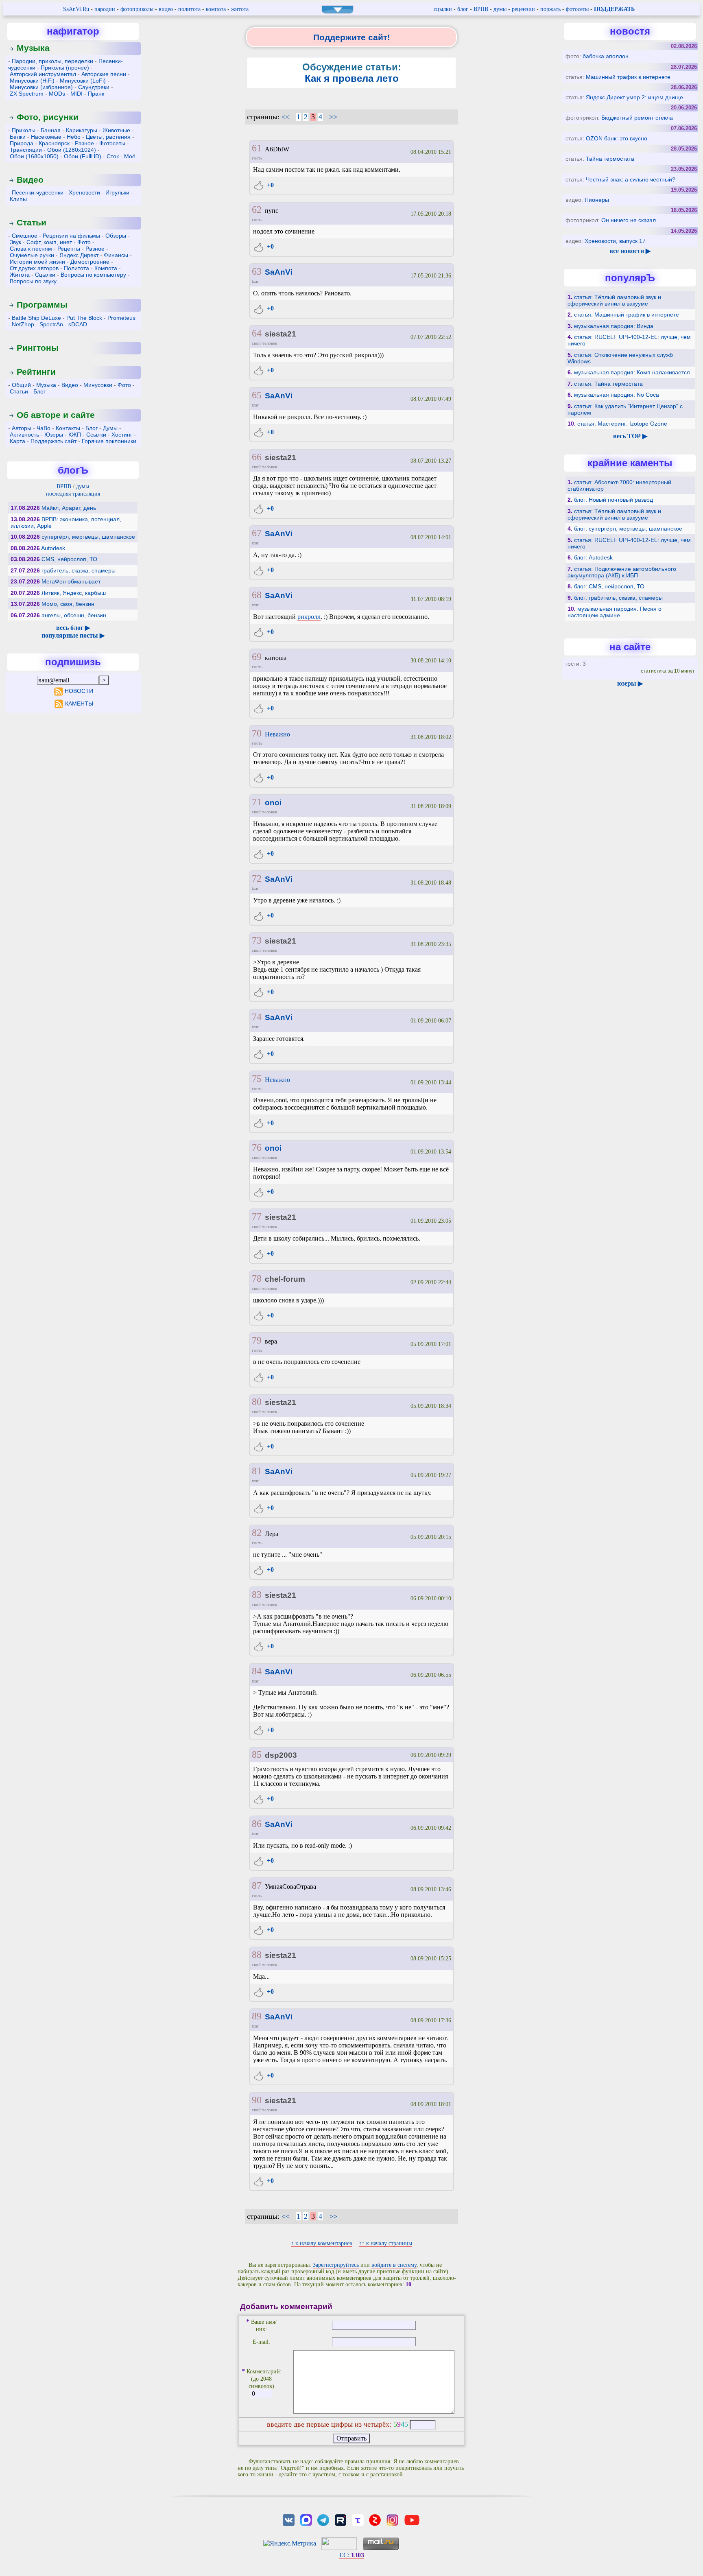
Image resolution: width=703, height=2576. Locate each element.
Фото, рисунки (48, 117)
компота (216, 9)
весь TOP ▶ (630, 436)
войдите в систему (394, 2265)
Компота (106, 268)
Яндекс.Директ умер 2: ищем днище (634, 97)
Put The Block (84, 318)
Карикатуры (82, 130)
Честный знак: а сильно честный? (631, 179)
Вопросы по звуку (33, 281)
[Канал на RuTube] (341, 2519)
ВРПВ (481, 9)
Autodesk (53, 548)
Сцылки (45, 275)
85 (257, 1754)
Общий (21, 385)
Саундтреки (94, 87)
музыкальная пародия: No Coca (617, 395)
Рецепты (69, 249)
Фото (84, 242)
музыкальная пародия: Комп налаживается (632, 372)
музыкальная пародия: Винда (614, 326)
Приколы (24, 130)
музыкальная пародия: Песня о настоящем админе (615, 612)
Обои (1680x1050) (34, 156)
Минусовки (98, 385)
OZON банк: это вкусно (617, 138)
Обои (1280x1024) (72, 150)
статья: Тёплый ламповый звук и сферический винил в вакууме (614, 300)
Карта (17, 441)
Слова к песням (31, 249)
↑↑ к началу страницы (385, 2243)
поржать (550, 9)
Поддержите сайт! (352, 37)
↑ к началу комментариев (322, 2243)
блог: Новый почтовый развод (613, 500)
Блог (39, 391)
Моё (130, 156)
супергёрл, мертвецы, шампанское (88, 537)
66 (257, 457)
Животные (116, 130)
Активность (24, 435)
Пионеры (597, 200)
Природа (22, 143)
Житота (20, 275)
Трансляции (26, 150)
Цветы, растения (108, 137)
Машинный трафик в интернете (628, 77)
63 (257, 271)
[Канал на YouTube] (412, 2519)
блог (463, 9)
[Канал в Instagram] (392, 2519)
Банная (51, 130)
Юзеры (54, 435)
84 (257, 1671)
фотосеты (577, 9)
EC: (352, 2555)
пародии (105, 9)
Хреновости (84, 192)
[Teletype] (358, 2519)
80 (257, 1402)
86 (257, 1824)
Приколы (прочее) (65, 68)
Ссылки (96, 435)
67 (257, 533)
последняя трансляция (73, 494)
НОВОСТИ (79, 691)
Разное (84, 143)
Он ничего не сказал (629, 220)
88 (257, 1955)
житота (240, 9)
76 (257, 1147)
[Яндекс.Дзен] (375, 2519)
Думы (110, 428)
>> (333, 117)
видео (166, 9)
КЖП (75, 435)
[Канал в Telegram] (323, 2519)
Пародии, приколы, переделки (52, 61)
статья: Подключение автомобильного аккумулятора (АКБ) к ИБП (622, 572)
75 (257, 1079)
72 (257, 878)
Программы (42, 305)
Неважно (277, 734)
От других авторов (34, 268)
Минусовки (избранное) (41, 87)
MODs (57, 94)
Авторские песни (104, 74)
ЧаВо (44, 428)
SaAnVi (279, 272)
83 (257, 1595)
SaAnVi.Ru (76, 9)
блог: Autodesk (593, 557)
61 (257, 148)
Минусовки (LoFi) (83, 81)
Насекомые (46, 137)
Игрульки (117, 192)
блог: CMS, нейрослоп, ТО (609, 586)
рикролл (309, 617)
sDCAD (78, 324)
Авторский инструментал (43, 74)
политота (189, 9)
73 (257, 940)
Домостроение (90, 262)
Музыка (33, 48)
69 (257, 657)
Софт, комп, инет (49, 242)
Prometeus (121, 318)
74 (257, 1017)
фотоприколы (137, 9)
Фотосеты (112, 143)
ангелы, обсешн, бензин (74, 615)
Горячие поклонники (109, 441)
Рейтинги (36, 372)
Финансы (116, 255)
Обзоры (116, 236)
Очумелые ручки (32, 255)
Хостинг (122, 435)
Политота (76, 268)
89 (257, 2016)
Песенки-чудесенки (38, 192)
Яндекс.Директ (79, 255)
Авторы (22, 428)
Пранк (96, 94)
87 (257, 1886)
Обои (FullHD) (83, 156)
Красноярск (54, 143)
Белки (18, 137)
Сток (113, 156)
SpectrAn (51, 324)
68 (257, 595)
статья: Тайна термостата (608, 384)
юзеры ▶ (630, 683)
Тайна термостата (610, 159)
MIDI (76, 94)
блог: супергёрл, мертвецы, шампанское (628, 529)
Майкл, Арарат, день (69, 508)
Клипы (18, 199)
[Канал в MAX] (306, 2519)
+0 (270, 185)
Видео (30, 180)
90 (257, 2100)
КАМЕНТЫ (79, 704)
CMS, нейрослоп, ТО (69, 559)
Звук (15, 242)
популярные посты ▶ (73, 635)
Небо (74, 137)
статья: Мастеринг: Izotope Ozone (622, 424)
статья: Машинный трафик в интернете (627, 315)
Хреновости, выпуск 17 (615, 241)
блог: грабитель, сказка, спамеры (618, 598)
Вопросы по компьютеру (93, 275)
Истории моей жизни (37, 262)
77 (257, 1217)
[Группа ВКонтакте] (289, 2519)
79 (257, 1340)
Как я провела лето (352, 78)
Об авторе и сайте (56, 415)
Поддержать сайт (53, 441)
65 (257, 395)
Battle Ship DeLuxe (36, 318)
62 (257, 210)
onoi (273, 803)
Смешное (25, 236)
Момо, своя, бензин (68, 604)
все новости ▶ (630, 251)
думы (500, 9)
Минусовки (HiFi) (32, 81)
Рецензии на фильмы (71, 236)
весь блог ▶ (73, 628)
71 (257, 802)
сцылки (443, 9)
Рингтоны (38, 348)
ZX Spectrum (27, 94)
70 (257, 733)
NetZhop (23, 324)
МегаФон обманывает (71, 581)
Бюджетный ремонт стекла (637, 118)
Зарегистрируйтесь (336, 2265)
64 (257, 333)
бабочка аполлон (606, 56)
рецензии (523, 9)
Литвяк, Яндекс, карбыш (74, 593)
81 (257, 1471)
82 (257, 1533)
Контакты (68, 428)
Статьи (32, 222)
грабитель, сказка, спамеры (79, 570)
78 (257, 1278)
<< (286, 117)
